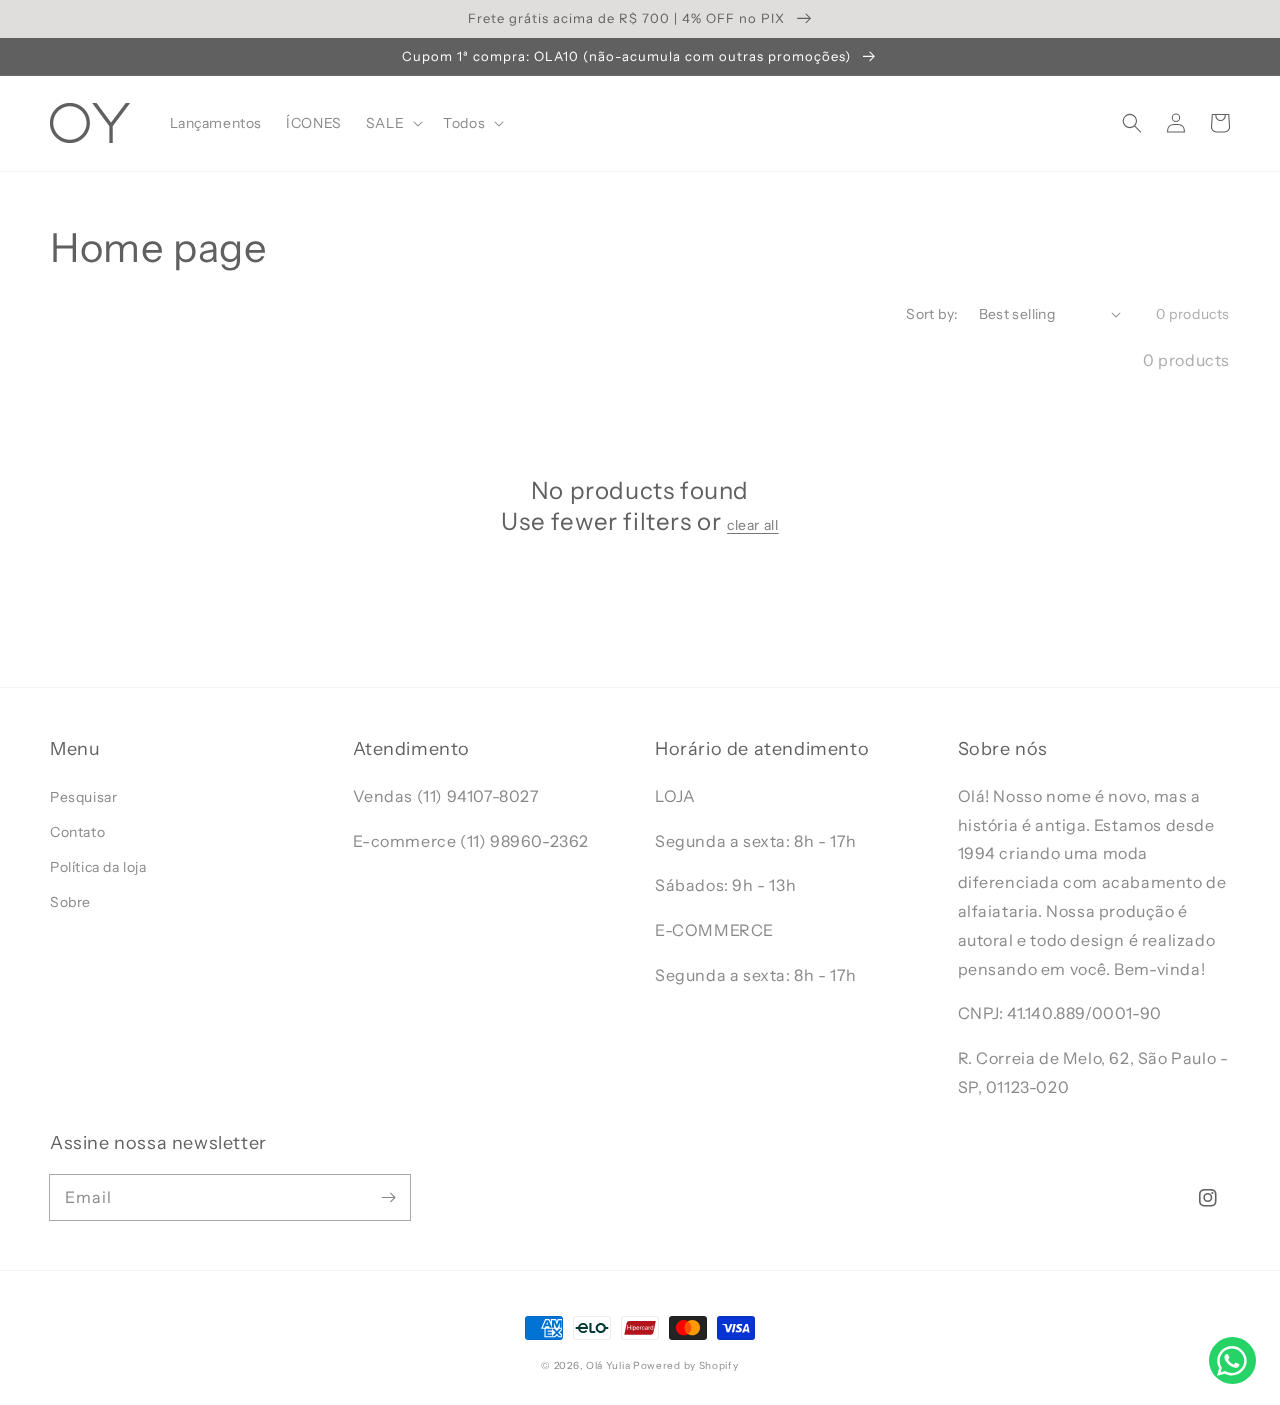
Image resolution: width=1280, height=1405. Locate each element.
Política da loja (98, 867)
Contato (77, 832)
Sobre (70, 902)
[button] (1132, 123)
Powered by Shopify (686, 1365)
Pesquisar (83, 797)
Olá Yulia (608, 1365)
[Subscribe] (388, 1197)
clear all (752, 525)
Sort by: (932, 314)
